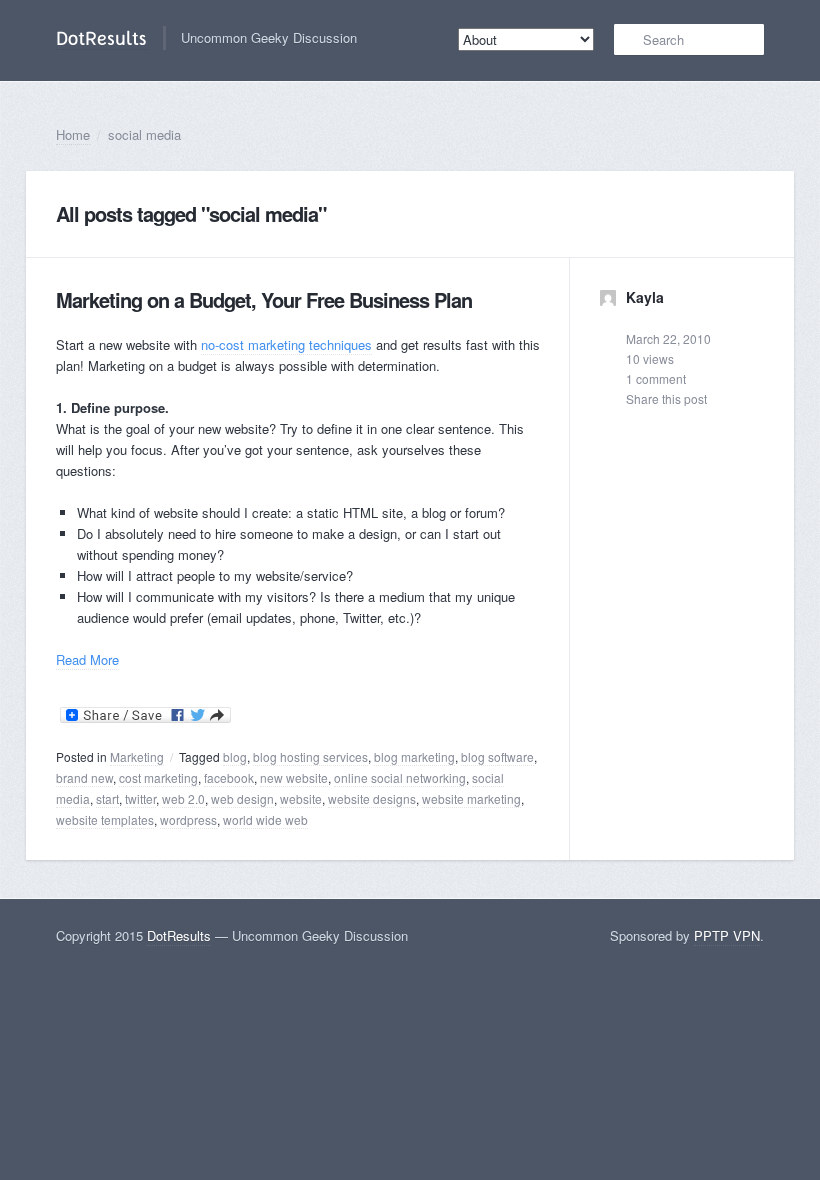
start (107, 798)
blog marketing (414, 756)
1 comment (656, 378)
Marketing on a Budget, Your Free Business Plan (264, 299)
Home (73, 134)
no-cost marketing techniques (286, 344)
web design (242, 798)
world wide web (265, 819)
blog (235, 756)
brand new (84, 777)
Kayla (643, 297)
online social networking (400, 777)
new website (294, 777)
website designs (372, 798)
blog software (497, 756)
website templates (105, 819)
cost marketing (158, 777)
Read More (87, 659)
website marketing (471, 798)
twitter (140, 798)
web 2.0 (183, 798)
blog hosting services (310, 756)
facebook (229, 777)
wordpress (188, 819)
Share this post (666, 398)
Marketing (137, 756)
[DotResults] (102, 38)
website (301, 798)
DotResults (179, 935)
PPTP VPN (727, 935)
